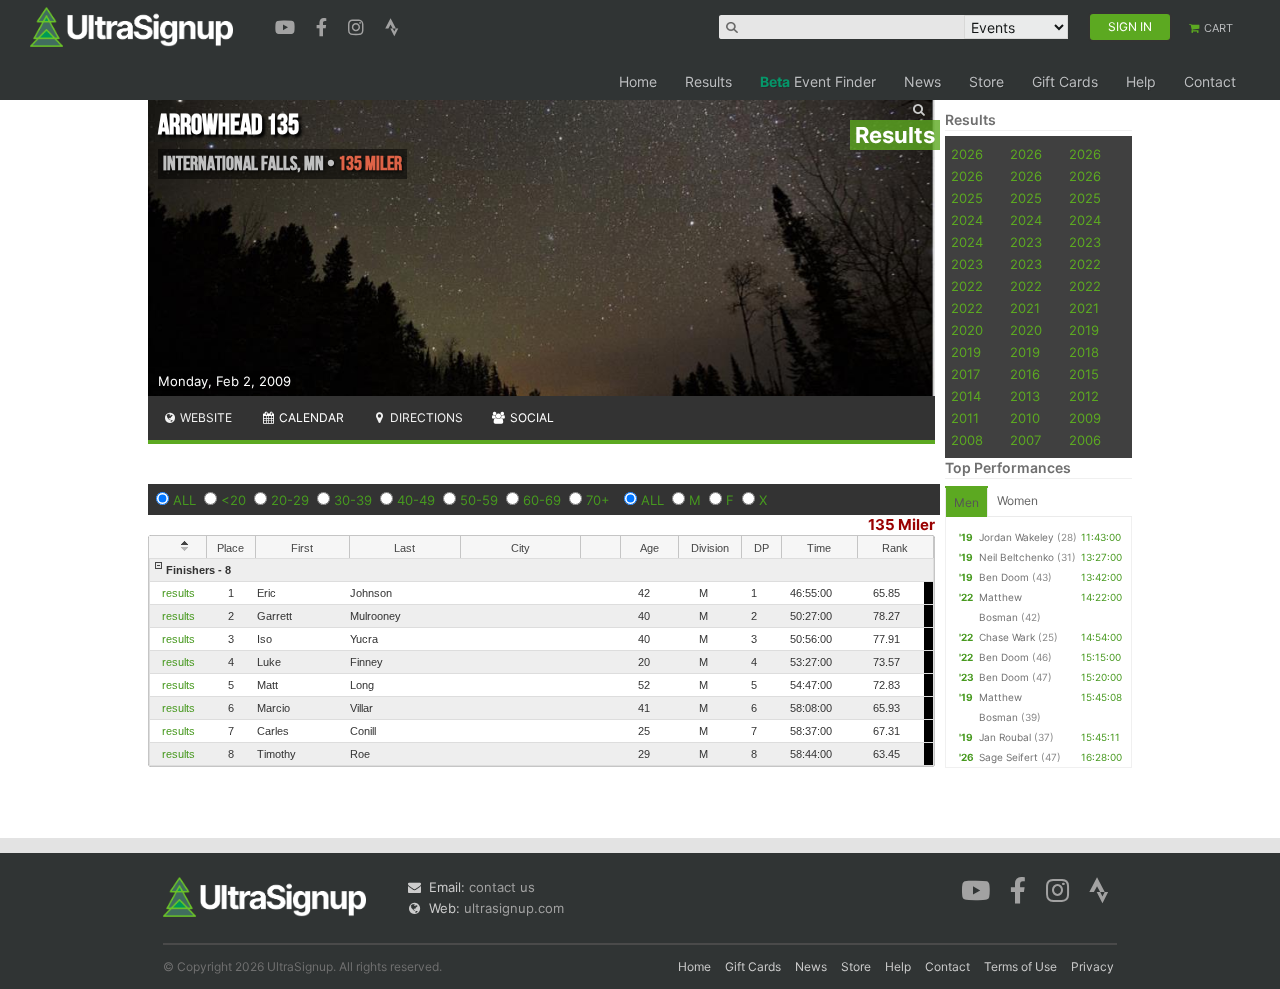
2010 (1025, 418)
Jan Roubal (1005, 737)
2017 (965, 374)
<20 (233, 500)
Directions (425, 417)
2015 (1084, 374)
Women (1017, 500)
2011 (965, 418)
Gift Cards (1065, 81)
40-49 (416, 500)
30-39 (353, 500)
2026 (967, 154)
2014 (966, 396)
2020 (967, 330)
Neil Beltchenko (1016, 557)
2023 (1026, 242)
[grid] (541, 662)
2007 (1025, 440)
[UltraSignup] (131, 26)
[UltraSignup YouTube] (287, 25)
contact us (502, 887)
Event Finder (818, 81)
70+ (598, 500)
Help (1141, 81)
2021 (1025, 308)
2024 (967, 220)
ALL (184, 500)
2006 (1085, 440)
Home (638, 81)
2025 (967, 198)
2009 (1085, 418)
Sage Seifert (1008, 757)
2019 (1084, 330)
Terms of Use (1020, 966)
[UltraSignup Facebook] (324, 25)
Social (530, 417)
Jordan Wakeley (1016, 537)
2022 (1085, 264)
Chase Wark (1007, 637)
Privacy (1092, 966)
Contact (1210, 81)
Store (986, 81)
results (178, 593)
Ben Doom (1004, 577)
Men (966, 502)
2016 (1025, 374)
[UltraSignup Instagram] (358, 25)
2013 (1025, 396)
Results (708, 81)
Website (204, 417)
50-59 (479, 500)
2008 (967, 440)
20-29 (290, 500)
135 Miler (901, 524)
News (922, 81)
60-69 (542, 500)
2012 (1084, 396)
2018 (1084, 352)
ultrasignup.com (514, 908)
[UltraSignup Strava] (392, 25)
